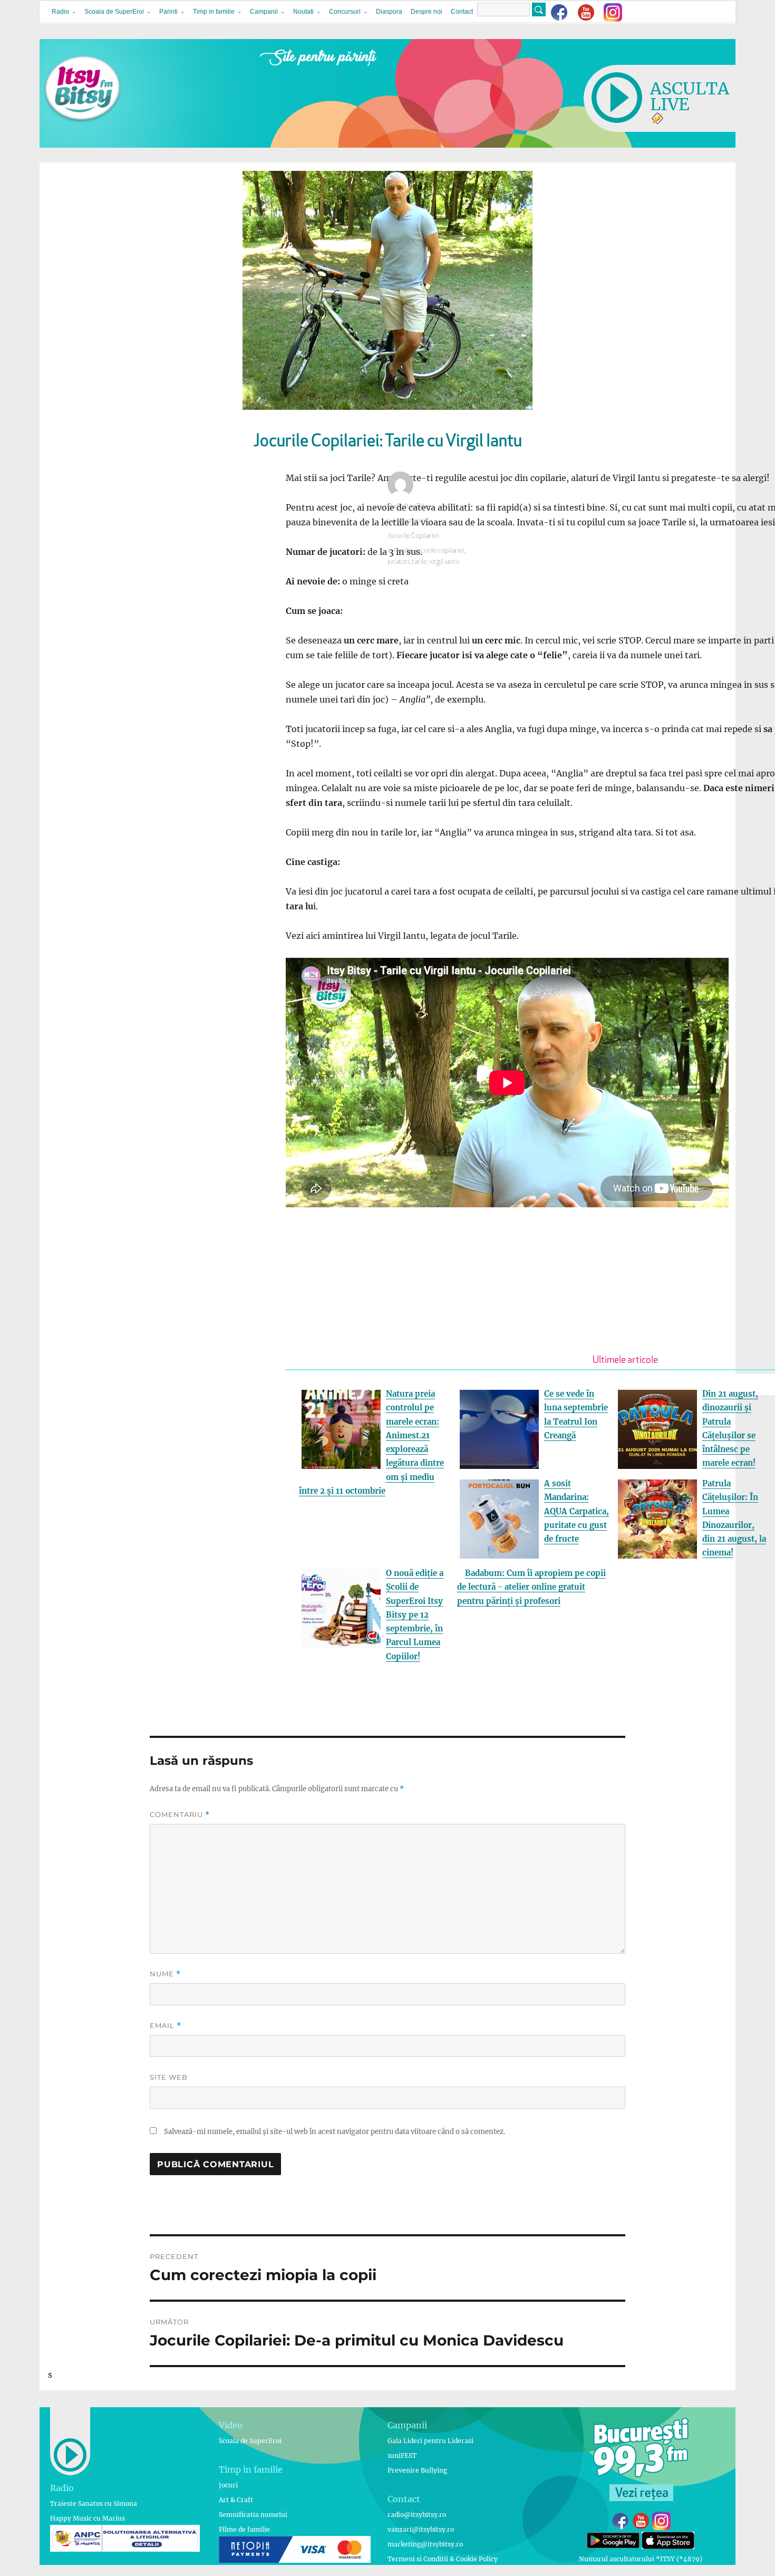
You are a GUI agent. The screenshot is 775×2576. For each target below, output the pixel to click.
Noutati (303, 12)
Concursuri (345, 12)
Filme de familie (244, 2529)
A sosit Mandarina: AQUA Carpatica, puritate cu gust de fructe (577, 1511)
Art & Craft (236, 2500)
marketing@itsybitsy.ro (425, 2544)
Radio (60, 12)
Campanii (264, 12)
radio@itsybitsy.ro (417, 2515)
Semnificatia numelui (253, 2515)
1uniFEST (402, 2455)
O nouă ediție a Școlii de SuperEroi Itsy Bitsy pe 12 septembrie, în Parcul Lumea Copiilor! (415, 1615)
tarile (419, 562)
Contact (462, 12)
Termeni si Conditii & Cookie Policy (443, 2559)
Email (166, 2026)
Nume (165, 1974)
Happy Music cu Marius (88, 2518)
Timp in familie (214, 12)
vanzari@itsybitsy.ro (421, 2529)
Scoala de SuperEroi (114, 12)
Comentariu (180, 1815)
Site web (169, 2077)
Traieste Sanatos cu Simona (94, 2503)
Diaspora (389, 12)
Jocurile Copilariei (413, 536)
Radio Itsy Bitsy (409, 507)
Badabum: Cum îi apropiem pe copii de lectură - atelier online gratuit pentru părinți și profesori (531, 1587)
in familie (400, 551)
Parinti (168, 12)
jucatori (399, 562)
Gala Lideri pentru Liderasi (430, 2441)
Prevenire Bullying (417, 2470)
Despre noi (427, 12)
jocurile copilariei (440, 551)
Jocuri (228, 2485)
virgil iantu (444, 562)
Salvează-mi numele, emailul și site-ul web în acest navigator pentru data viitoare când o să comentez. (335, 2132)
